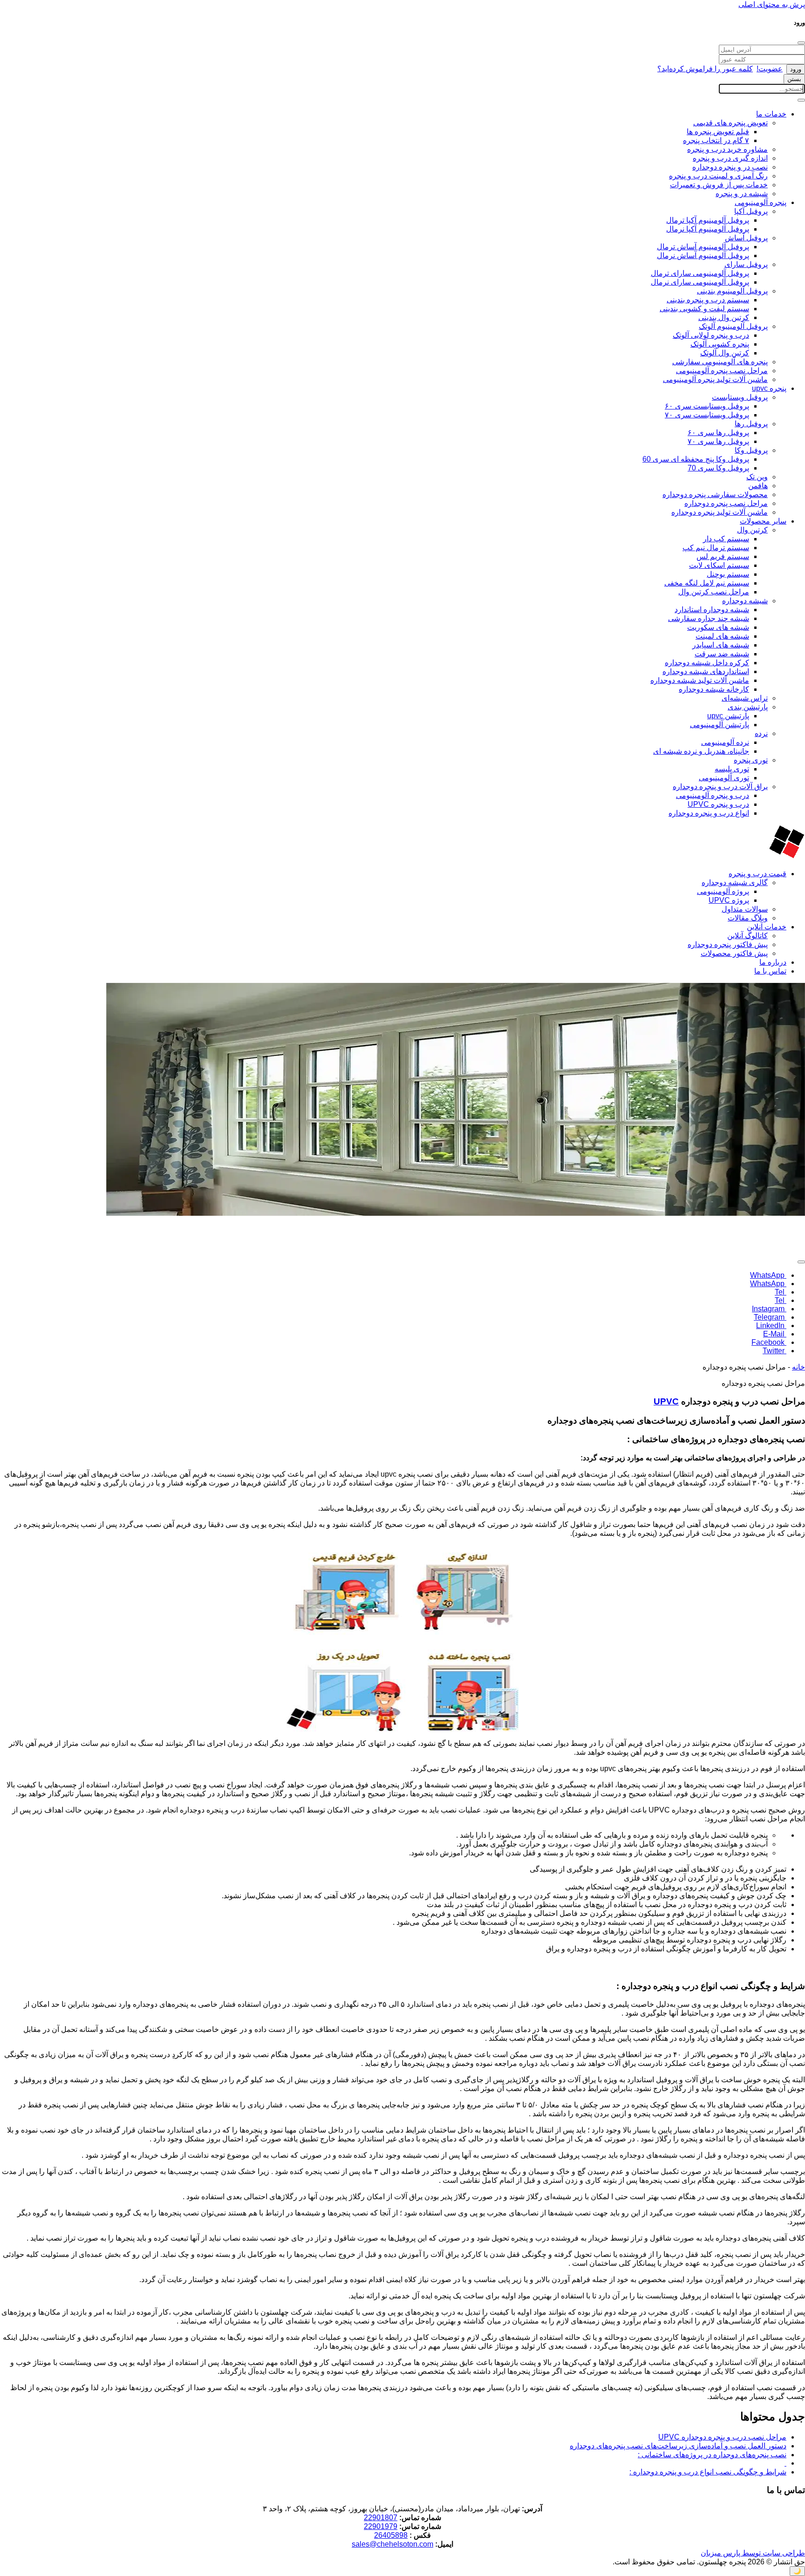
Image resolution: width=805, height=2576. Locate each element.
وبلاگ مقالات (748, 918)
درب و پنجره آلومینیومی (713, 795)
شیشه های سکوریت (718, 627)
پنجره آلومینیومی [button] (761, 202)
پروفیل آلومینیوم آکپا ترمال (708, 220)
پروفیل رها (751, 424)
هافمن (758, 486)
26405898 (391, 2535)
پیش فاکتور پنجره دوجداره (728, 944)
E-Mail (775, 1334)
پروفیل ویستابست (740, 397)
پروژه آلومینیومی (723, 891)
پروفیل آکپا (751, 211)
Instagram (769, 1309)
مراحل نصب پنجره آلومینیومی (722, 371)
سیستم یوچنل (728, 574)
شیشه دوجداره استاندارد (712, 610)
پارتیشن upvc (728, 716)
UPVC (666, 1401)
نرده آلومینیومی (725, 742)
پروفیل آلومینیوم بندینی (732, 291)
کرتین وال (752, 530)
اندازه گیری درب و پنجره (730, 158)
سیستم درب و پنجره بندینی (708, 300)
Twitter (774, 1351)
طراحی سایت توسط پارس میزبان (753, 2553)
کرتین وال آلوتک (725, 353)
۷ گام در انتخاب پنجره (716, 140)
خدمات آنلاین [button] (767, 927)
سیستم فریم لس (723, 556)
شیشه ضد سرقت (722, 654)
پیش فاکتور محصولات (734, 953)
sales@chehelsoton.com (392, 2544)
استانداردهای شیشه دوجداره (706, 671)
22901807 (381, 2518)
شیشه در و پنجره (742, 194)
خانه (798, 1367)
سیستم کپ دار (726, 539)
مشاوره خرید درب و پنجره (727, 149)
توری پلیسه (732, 769)
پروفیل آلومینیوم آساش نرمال (703, 256)
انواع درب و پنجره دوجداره (709, 813)
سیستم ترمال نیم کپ (716, 548)
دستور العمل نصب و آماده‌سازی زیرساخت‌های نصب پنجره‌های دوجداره (678, 2446)
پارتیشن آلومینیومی (720, 725)
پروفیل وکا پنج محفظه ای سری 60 (696, 459)
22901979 (381, 2526)
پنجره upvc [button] (769, 388)
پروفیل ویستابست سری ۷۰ (707, 415)
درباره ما (773, 962)
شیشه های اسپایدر (721, 645)
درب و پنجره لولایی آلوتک (711, 335)
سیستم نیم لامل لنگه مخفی (707, 583)
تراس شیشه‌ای (745, 698)
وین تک (757, 477)
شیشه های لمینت (722, 636)
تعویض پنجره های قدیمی (730, 123)
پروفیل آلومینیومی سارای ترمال (700, 273)
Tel (781, 1292)
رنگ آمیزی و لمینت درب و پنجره (718, 176)
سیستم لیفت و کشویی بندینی (704, 309)
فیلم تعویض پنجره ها (718, 132)
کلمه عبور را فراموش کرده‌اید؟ (705, 69)
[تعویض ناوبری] (801, 100)
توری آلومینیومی (724, 778)
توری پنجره (751, 760)
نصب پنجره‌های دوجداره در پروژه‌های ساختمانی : (712, 2455)
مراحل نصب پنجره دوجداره (726, 503)
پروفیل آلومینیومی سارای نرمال (700, 282)
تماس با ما (770, 971)
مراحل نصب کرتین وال (714, 592)
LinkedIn (771, 1325)
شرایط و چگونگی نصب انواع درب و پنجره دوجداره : (708, 2472)
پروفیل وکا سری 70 (718, 468)
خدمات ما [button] (771, 114)
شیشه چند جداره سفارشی (709, 618)
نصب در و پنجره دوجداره (730, 167)
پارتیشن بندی (748, 707)
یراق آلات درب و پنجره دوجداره (720, 787)
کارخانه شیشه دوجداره (714, 689)
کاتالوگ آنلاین (747, 936)
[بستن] (801, 43)
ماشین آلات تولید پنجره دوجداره (720, 512)
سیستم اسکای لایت (719, 565)
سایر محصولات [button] (763, 521)
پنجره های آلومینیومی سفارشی (720, 362)
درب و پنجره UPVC (718, 804)
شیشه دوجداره (745, 601)
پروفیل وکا (751, 450)
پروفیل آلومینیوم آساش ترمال (703, 247)
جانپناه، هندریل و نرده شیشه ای (701, 751)
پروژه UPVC (729, 900)
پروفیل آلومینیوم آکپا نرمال (708, 229)
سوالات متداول (745, 909)
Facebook (769, 1342)
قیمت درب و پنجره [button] (757, 874)
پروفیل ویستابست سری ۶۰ (707, 406)
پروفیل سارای (746, 264)
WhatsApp (768, 1275)
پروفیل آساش (746, 238)
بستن (794, 79)
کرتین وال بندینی (724, 317)
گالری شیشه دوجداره (735, 883)
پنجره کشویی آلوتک (720, 344)
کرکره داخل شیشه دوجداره (707, 663)
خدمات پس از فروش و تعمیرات (719, 185)
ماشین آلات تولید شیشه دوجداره (700, 680)
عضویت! (770, 69)
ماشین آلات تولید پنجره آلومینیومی (715, 379)
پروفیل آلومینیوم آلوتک (733, 326)
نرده (761, 733)
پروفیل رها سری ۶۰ (718, 433)
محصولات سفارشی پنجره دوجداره (715, 494)
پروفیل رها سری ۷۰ (718, 441)
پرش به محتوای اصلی (772, 4)
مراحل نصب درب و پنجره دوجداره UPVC (722, 2437)
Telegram (770, 1317)
